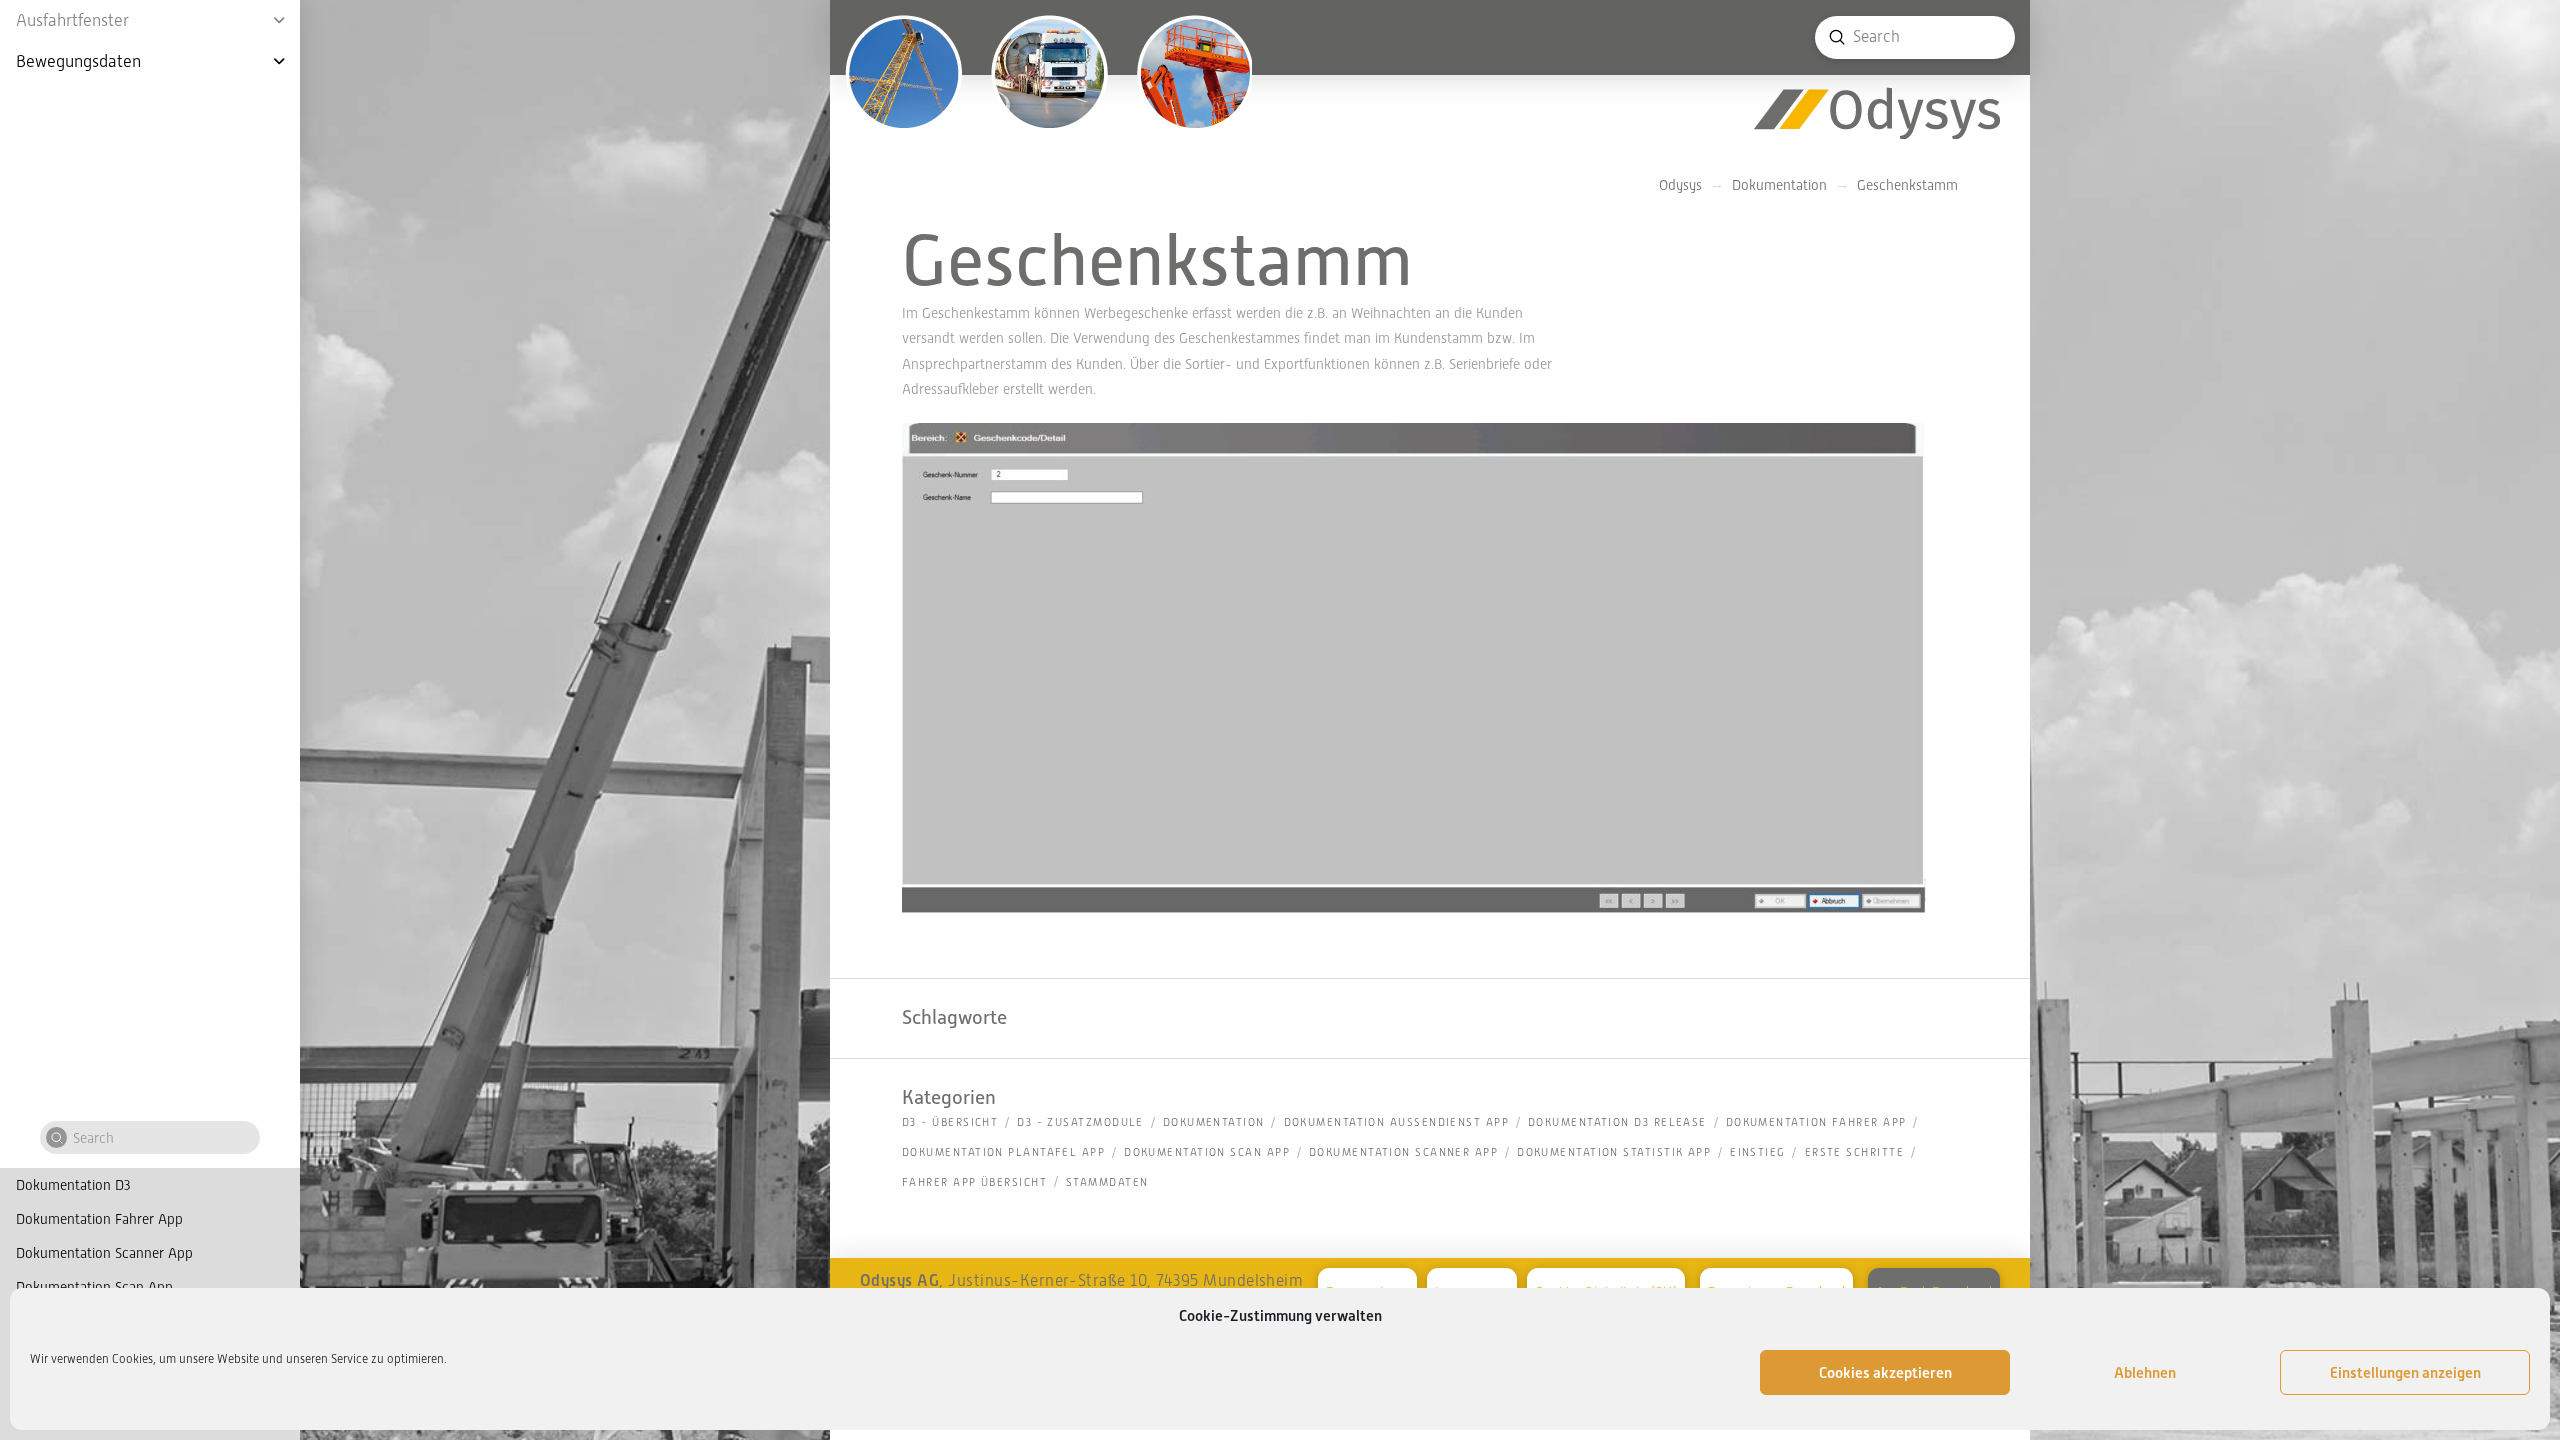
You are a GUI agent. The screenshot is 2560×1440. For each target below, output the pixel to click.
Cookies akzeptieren (1885, 1373)
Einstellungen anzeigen (2405, 1373)
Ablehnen (2145, 1373)
